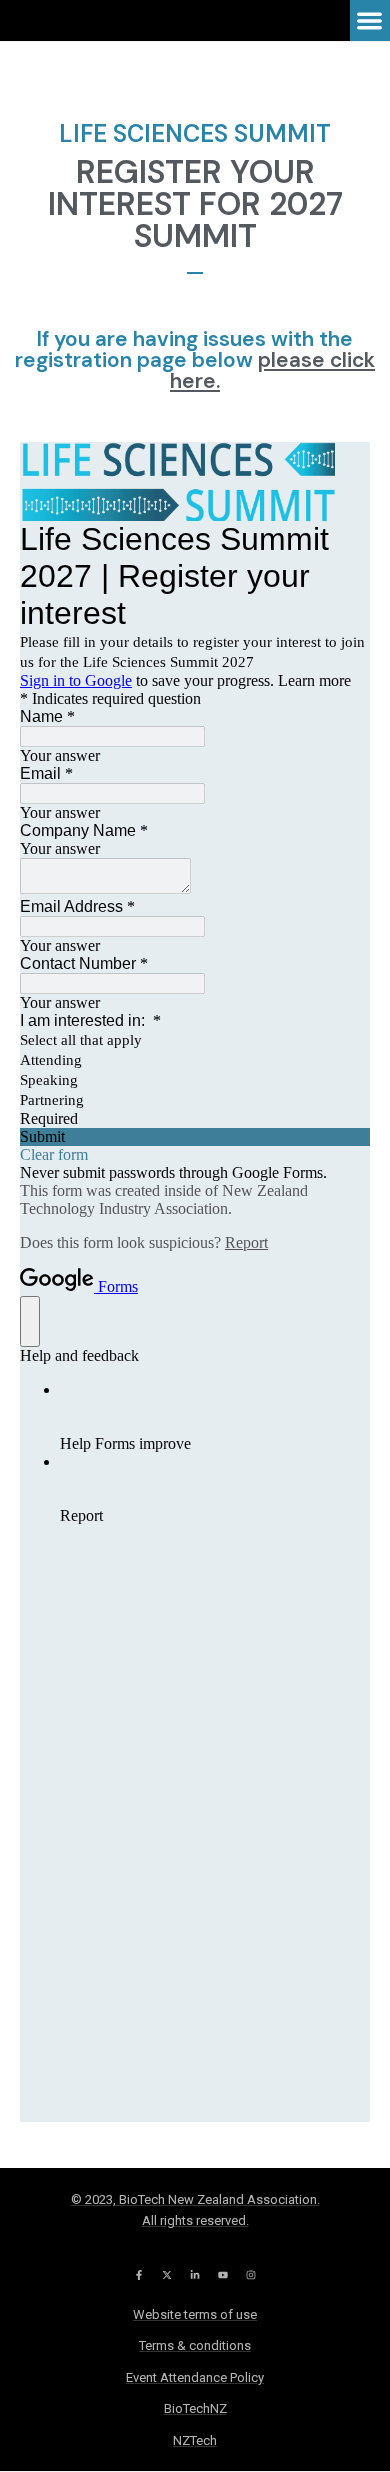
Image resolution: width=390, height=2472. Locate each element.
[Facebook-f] (139, 2275)
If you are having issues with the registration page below (195, 360)
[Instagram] (251, 2275)
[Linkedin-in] (195, 2275)
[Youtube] (223, 2275)
